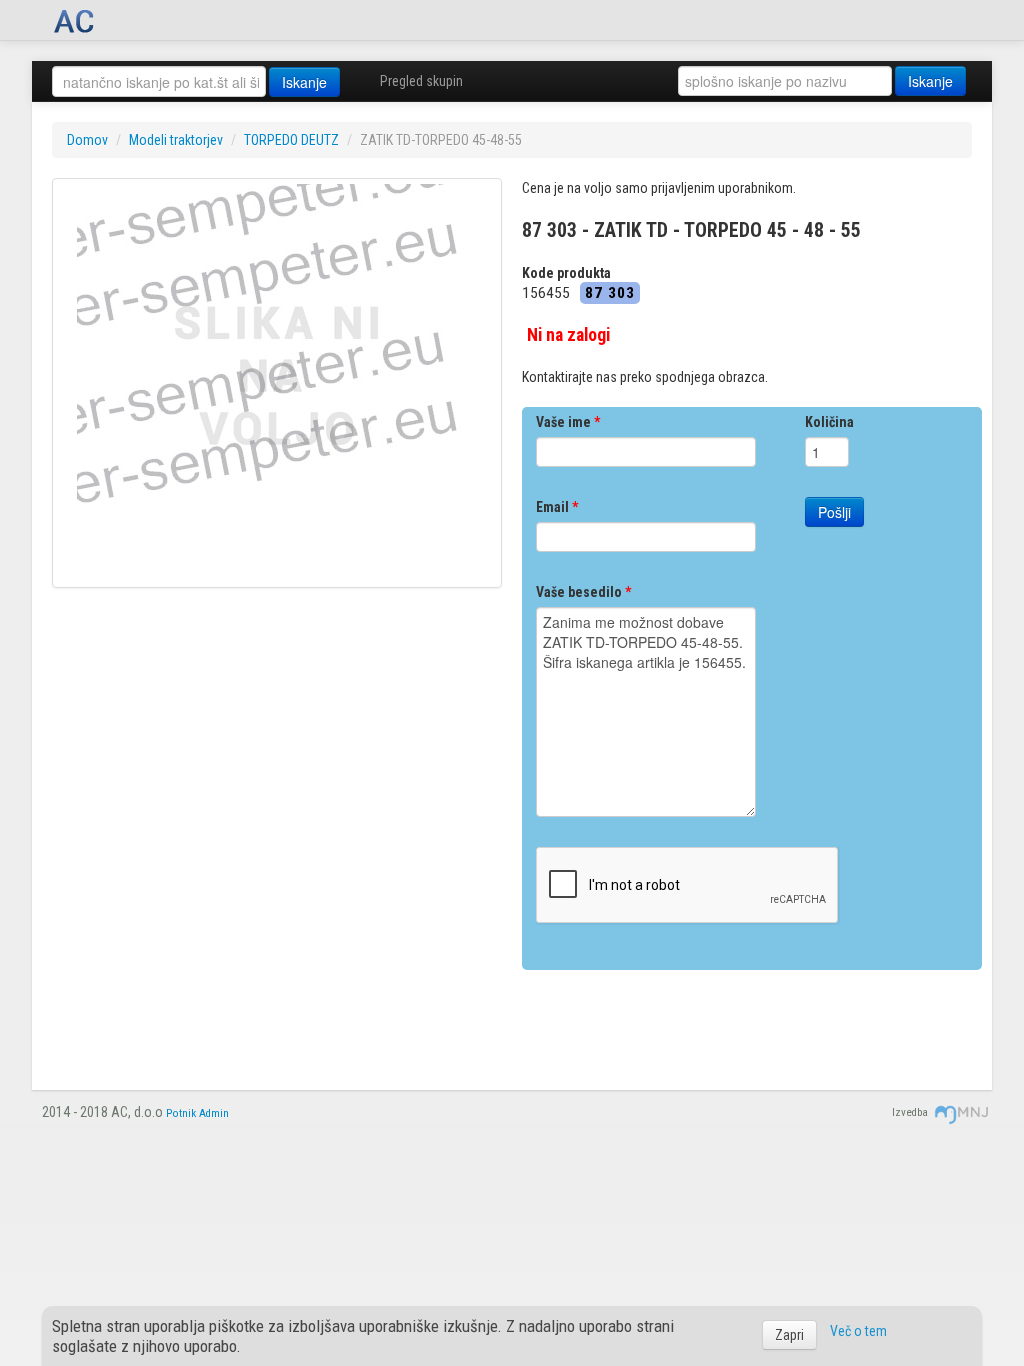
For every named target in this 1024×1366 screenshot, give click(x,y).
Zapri (789, 1335)
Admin (214, 1113)
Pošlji (834, 512)
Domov (87, 140)
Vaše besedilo (583, 592)
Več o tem (858, 1331)
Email (557, 507)
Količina (829, 422)
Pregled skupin (421, 81)
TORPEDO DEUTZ (291, 140)
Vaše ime (568, 422)
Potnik (181, 1113)
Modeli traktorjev (176, 140)
